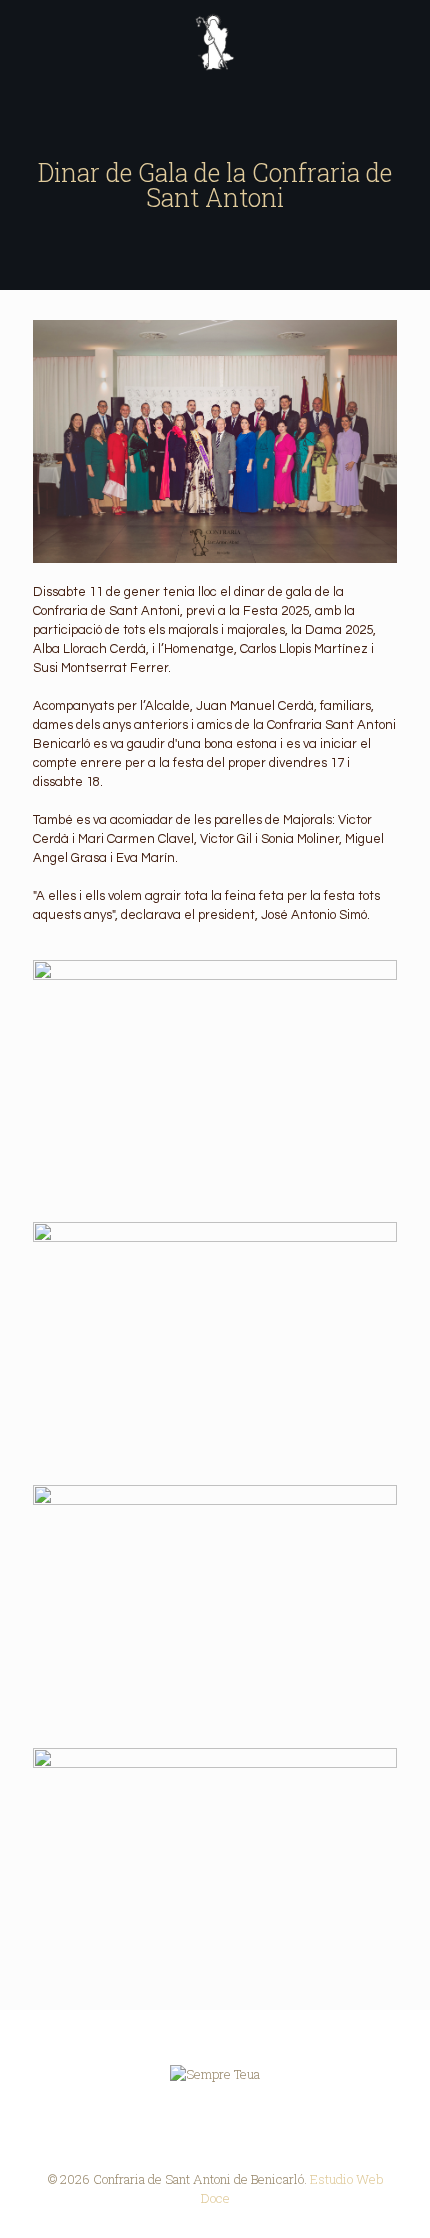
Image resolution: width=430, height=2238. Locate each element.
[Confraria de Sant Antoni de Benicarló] (215, 40)
